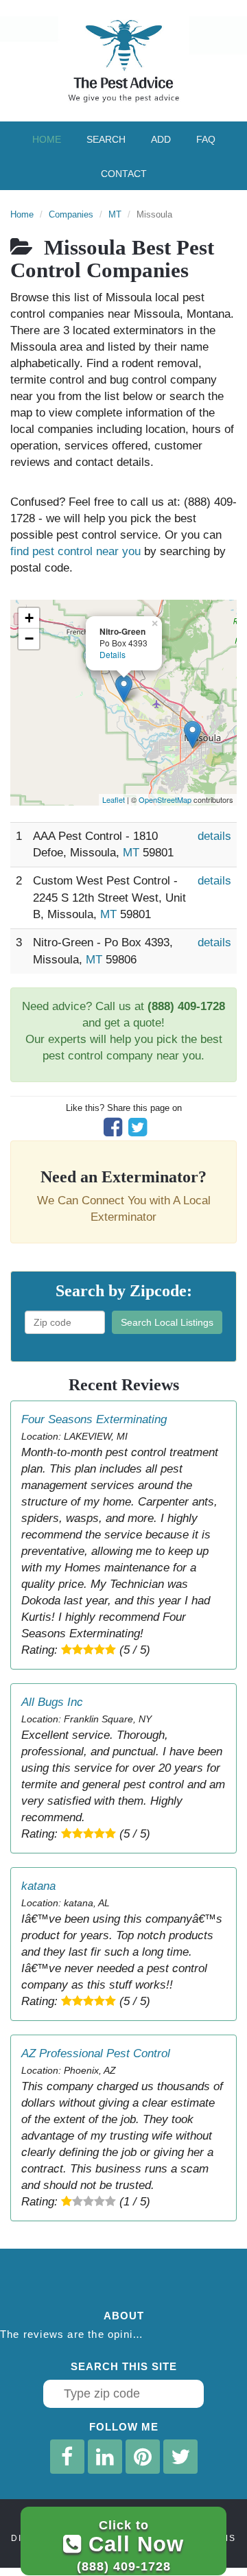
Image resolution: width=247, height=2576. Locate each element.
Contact (124, 174)
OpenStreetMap (165, 799)
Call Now (130, 2545)
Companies (71, 214)
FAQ (206, 139)
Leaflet (114, 799)
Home (47, 139)
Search (106, 139)
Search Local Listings (167, 1322)
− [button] (29, 639)
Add (161, 139)
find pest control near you (75, 551)
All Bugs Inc (52, 1702)
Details (113, 654)
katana (38, 1886)
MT (115, 214)
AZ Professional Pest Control (96, 2053)
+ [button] (29, 618)
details (214, 836)
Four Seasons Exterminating (94, 1419)
